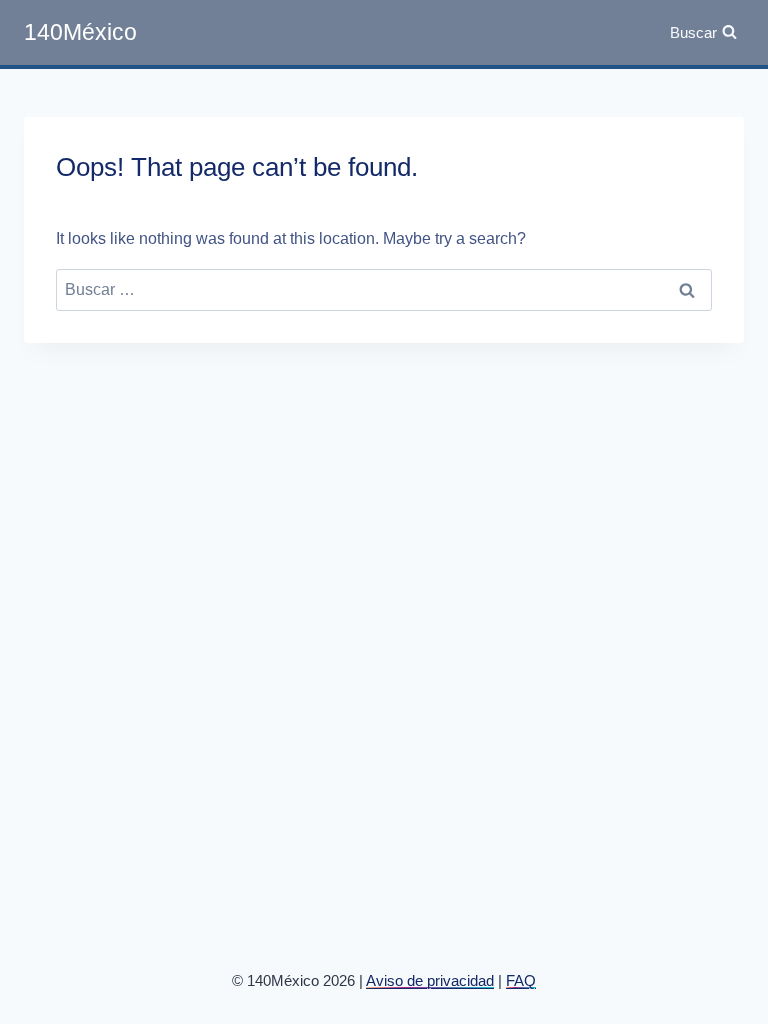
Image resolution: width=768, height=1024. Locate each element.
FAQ (521, 980)
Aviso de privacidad (430, 980)
